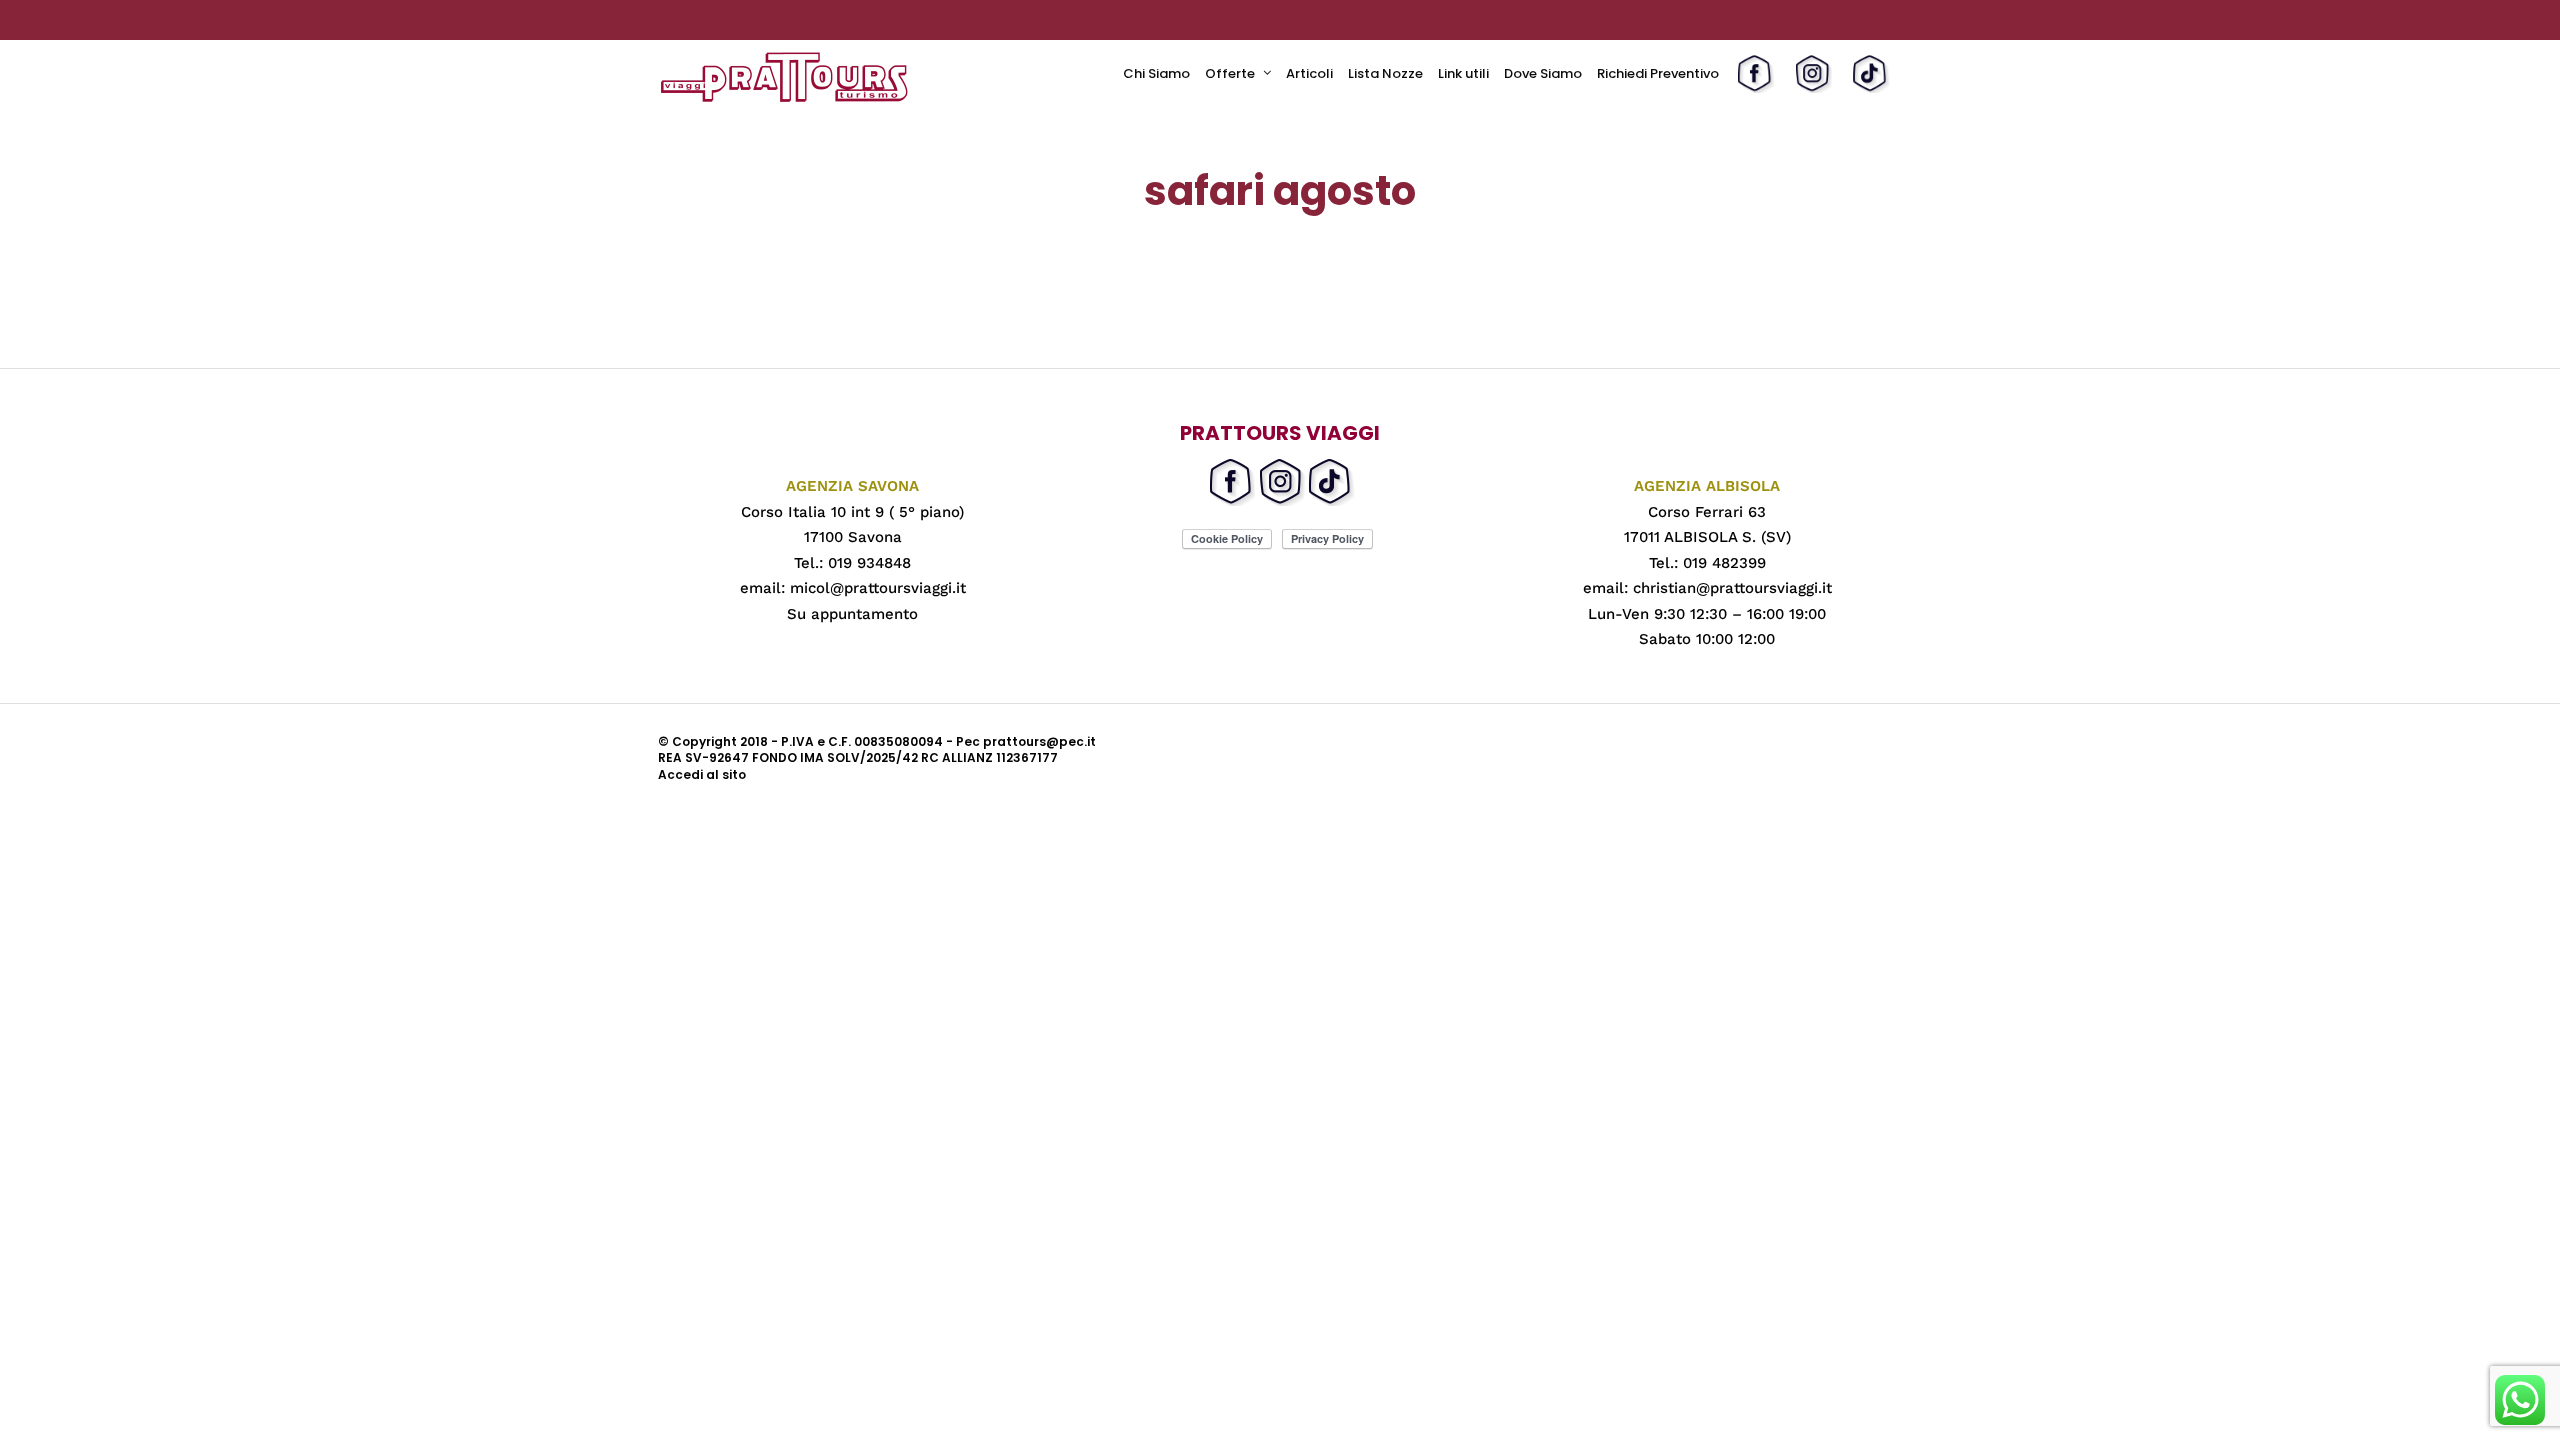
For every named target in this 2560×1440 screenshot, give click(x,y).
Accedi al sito (702, 774)
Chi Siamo (1156, 73)
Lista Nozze (1385, 73)
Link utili (1463, 73)
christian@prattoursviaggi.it (1732, 588)
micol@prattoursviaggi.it (878, 588)
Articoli (1309, 73)
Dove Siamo (1543, 73)
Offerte (1230, 73)
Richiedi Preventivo (1658, 73)
